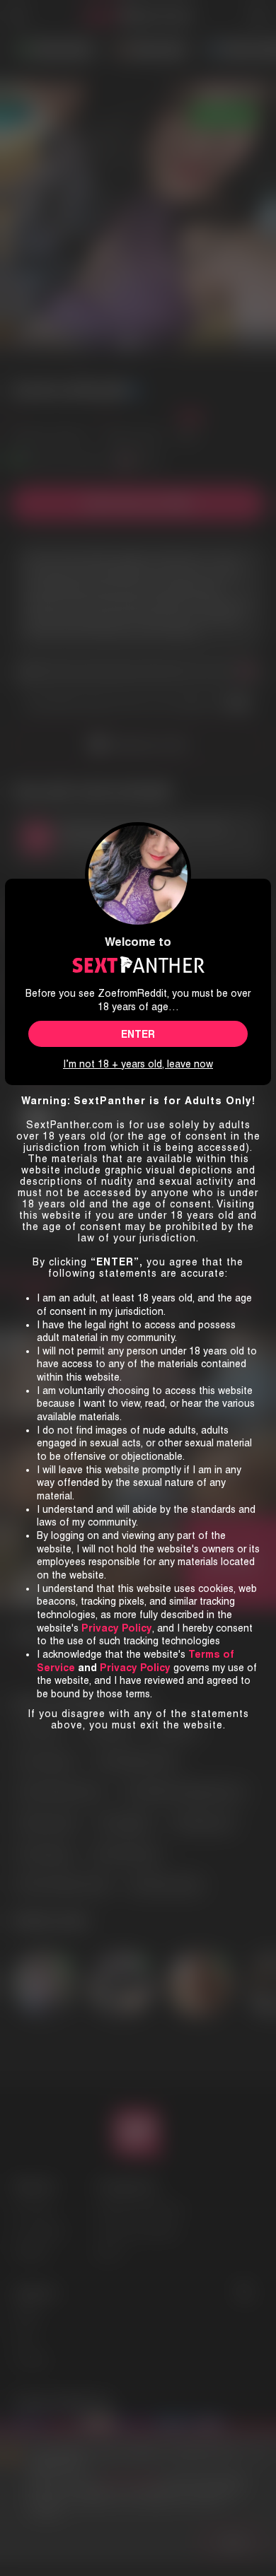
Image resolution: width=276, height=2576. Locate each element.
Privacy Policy (135, 1668)
